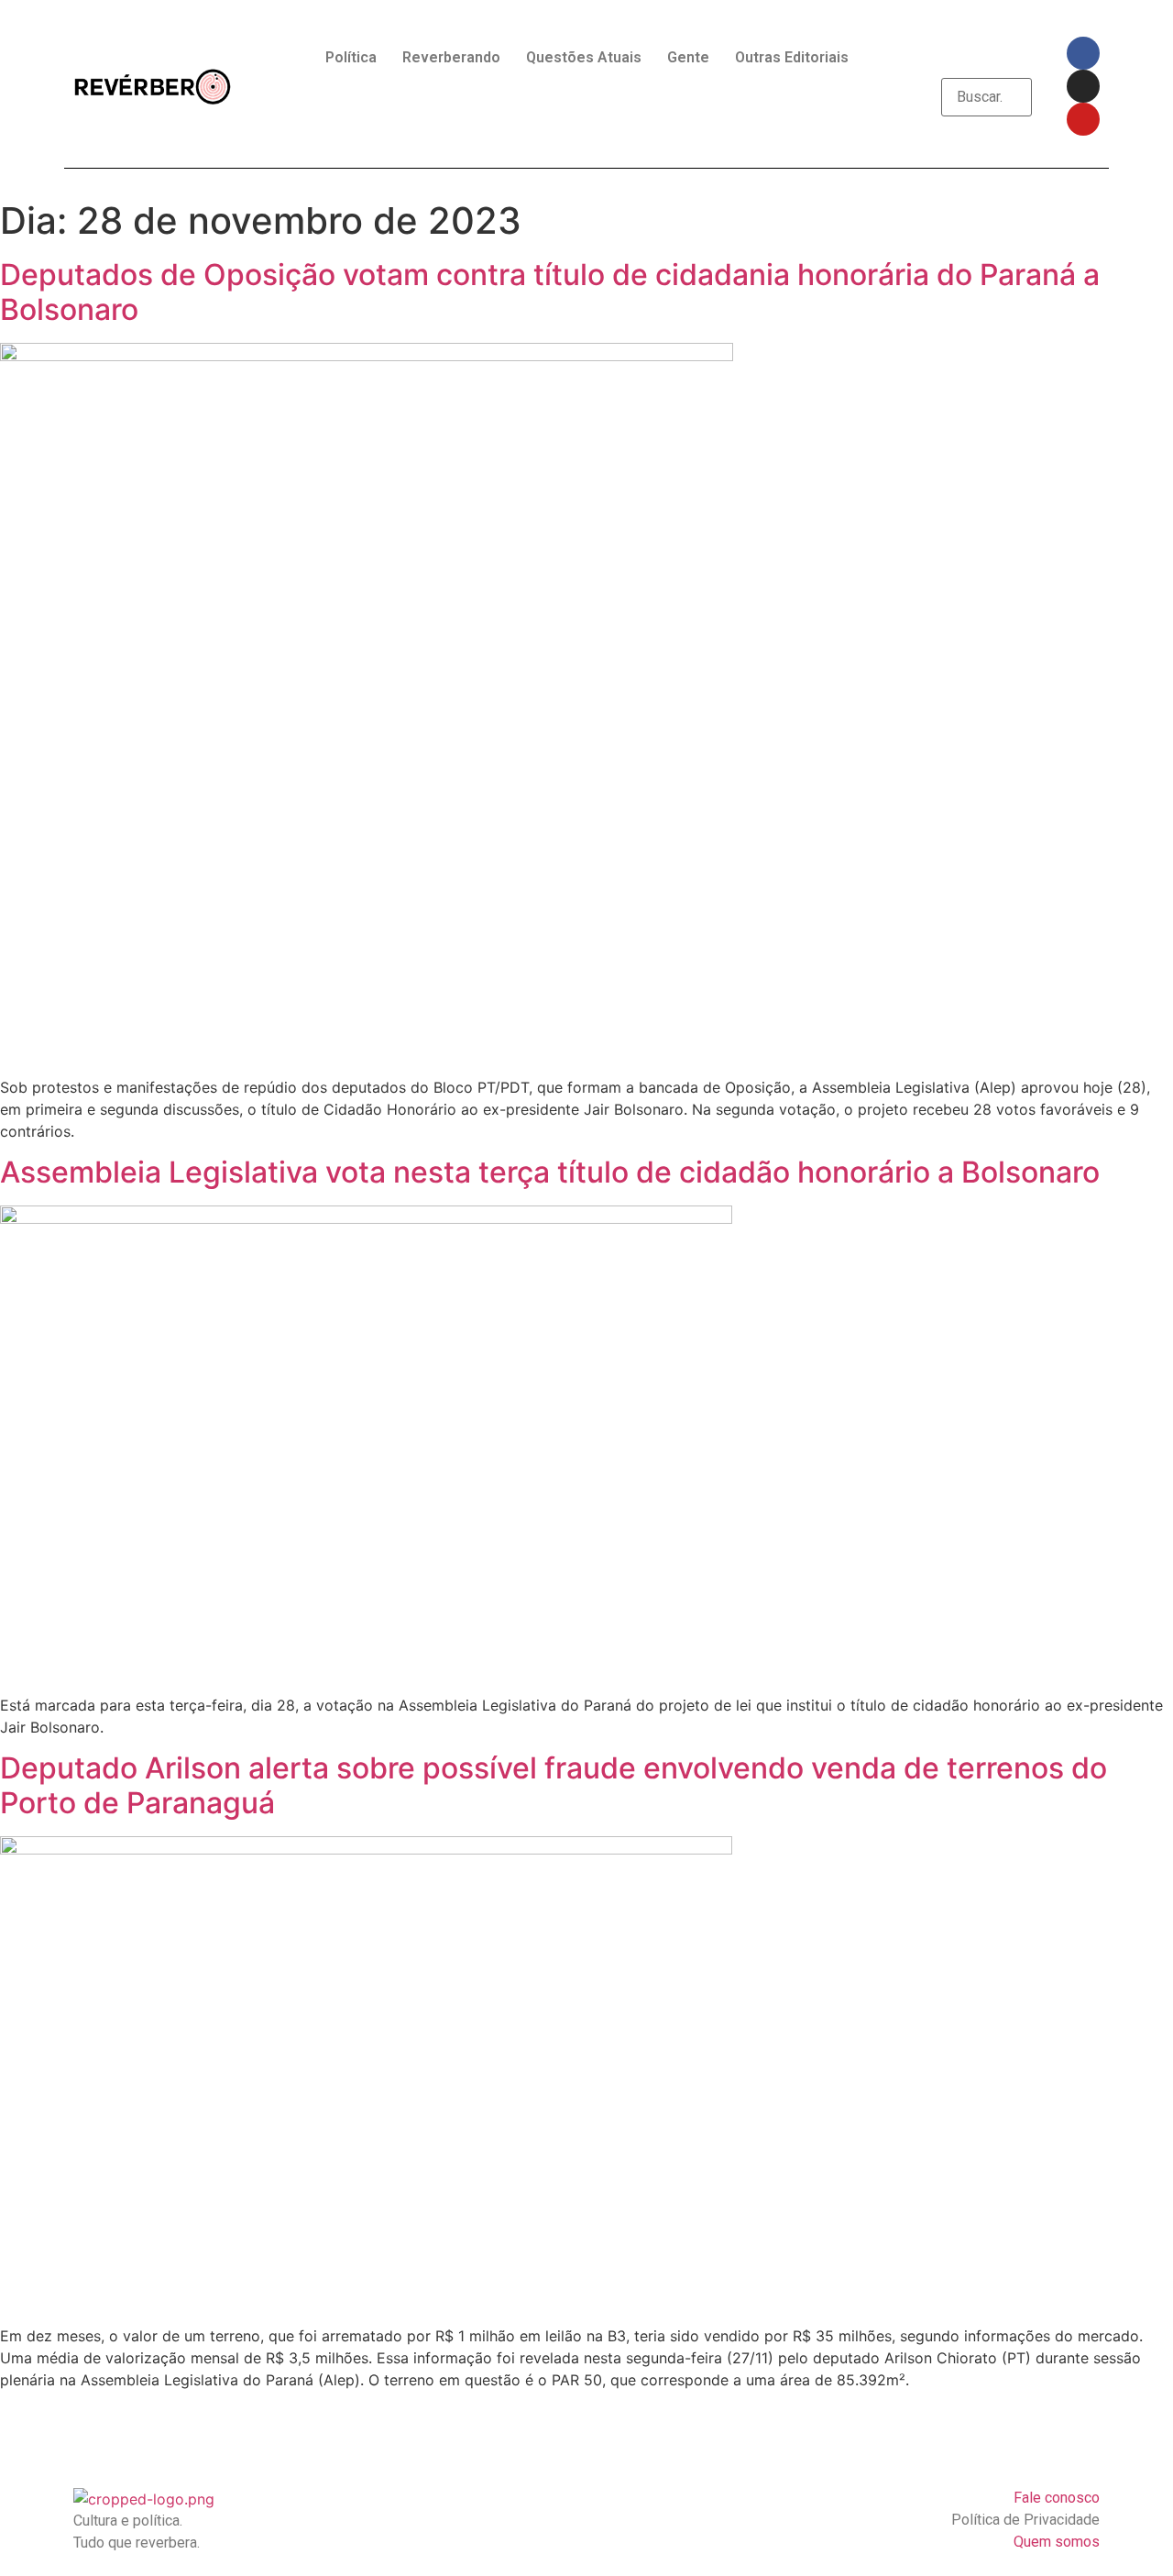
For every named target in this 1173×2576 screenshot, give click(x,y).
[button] (987, 67)
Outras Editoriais (792, 57)
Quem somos (1057, 2542)
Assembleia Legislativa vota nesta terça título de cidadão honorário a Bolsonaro (550, 1172)
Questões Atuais (584, 57)
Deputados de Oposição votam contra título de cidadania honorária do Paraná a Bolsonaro (550, 292)
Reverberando (451, 57)
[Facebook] (1083, 53)
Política (351, 57)
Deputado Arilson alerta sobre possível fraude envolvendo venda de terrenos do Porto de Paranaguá (554, 1785)
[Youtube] (1083, 119)
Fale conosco (1057, 2498)
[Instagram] (1083, 86)
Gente (688, 57)
